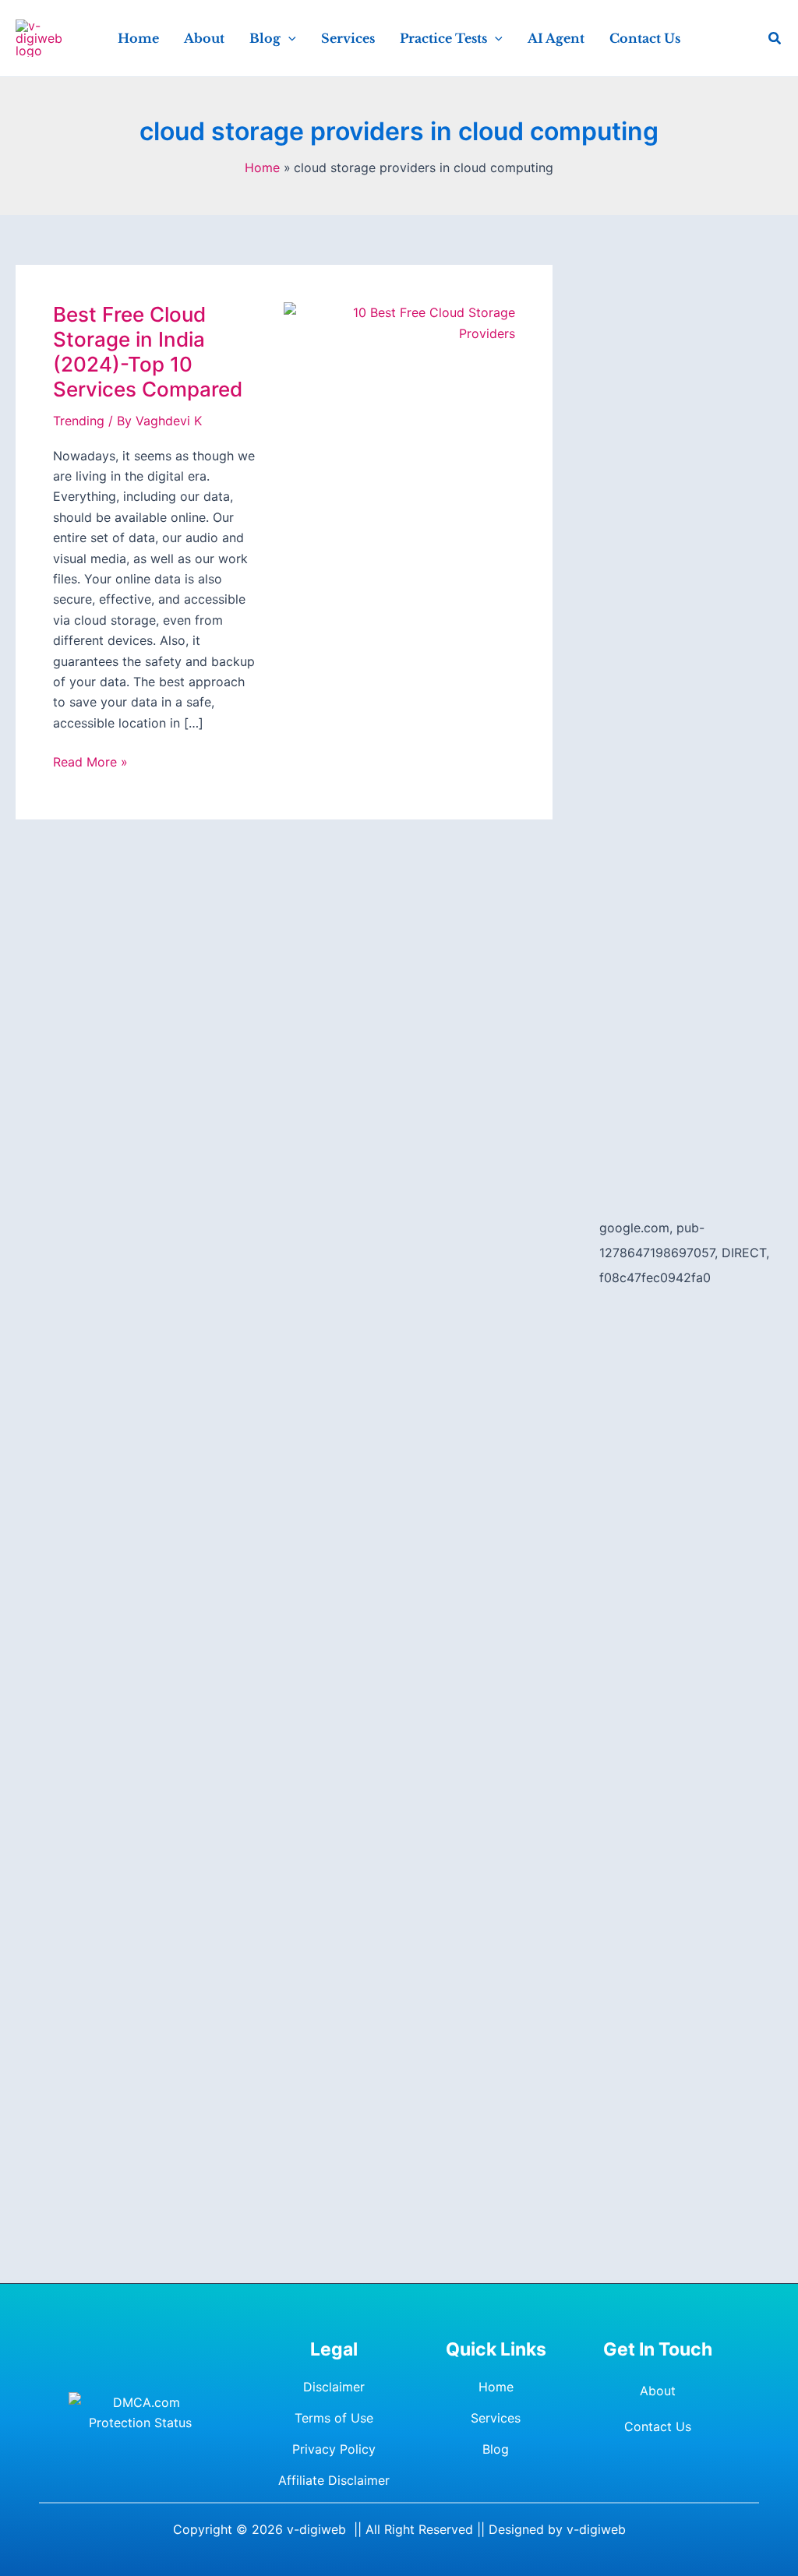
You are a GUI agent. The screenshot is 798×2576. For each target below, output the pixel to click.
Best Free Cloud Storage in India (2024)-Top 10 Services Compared (148, 352)
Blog (496, 2449)
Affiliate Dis (312, 2480)
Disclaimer (334, 2387)
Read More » (90, 763)
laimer (372, 2480)
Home (496, 2387)
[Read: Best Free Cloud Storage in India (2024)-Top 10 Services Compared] (399, 322)
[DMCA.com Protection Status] (140, 2413)
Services (496, 2418)
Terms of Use (334, 2418)
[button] (288, 38)
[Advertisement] (691, 499)
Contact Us (658, 2426)
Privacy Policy (334, 2449)
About (658, 2391)
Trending (79, 421)
